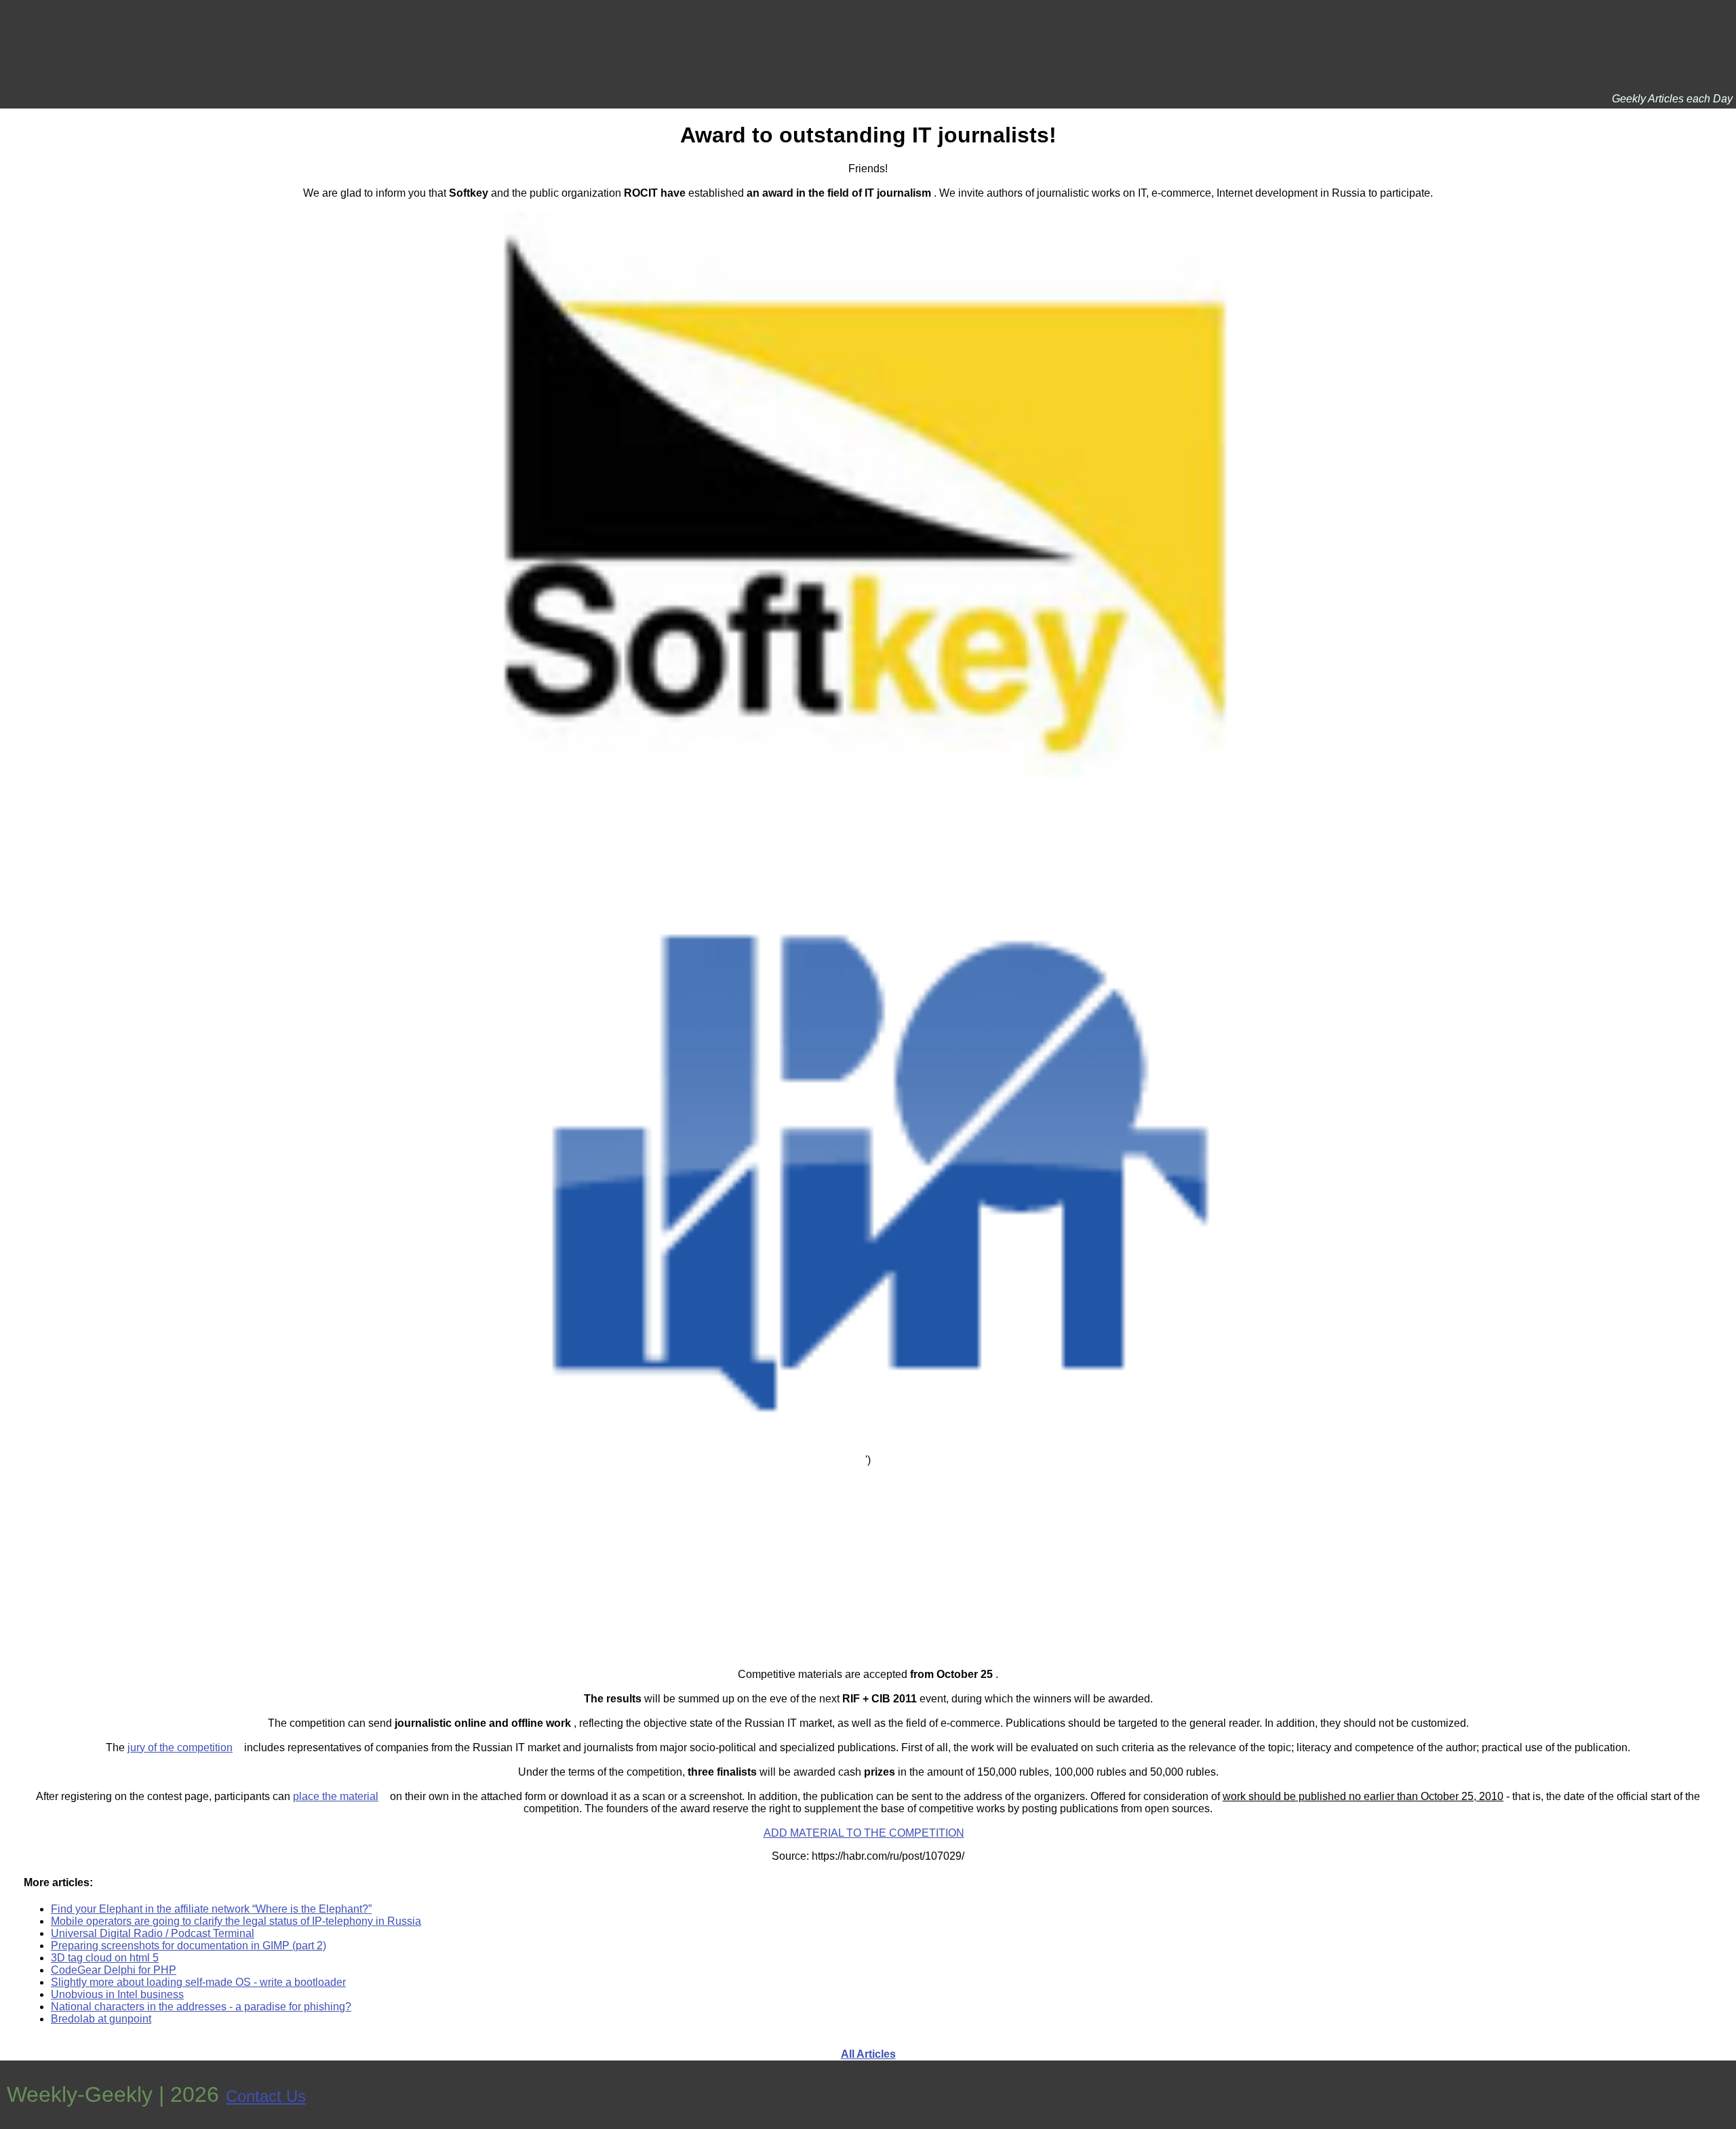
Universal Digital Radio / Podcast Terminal (153, 1933)
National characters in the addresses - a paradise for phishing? (201, 2007)
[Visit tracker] (1724, 2095)
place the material (336, 1796)
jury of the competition (180, 1747)
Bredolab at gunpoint (101, 2019)
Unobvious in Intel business (117, 1994)
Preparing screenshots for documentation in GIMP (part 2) (189, 1946)
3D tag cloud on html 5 (105, 1958)
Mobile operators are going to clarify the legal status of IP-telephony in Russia (236, 1921)
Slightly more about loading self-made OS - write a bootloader (198, 1982)
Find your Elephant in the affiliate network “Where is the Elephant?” (211, 1909)
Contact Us (266, 2096)
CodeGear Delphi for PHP (114, 1970)
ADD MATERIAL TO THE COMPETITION (864, 1833)
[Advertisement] (868, 1561)
